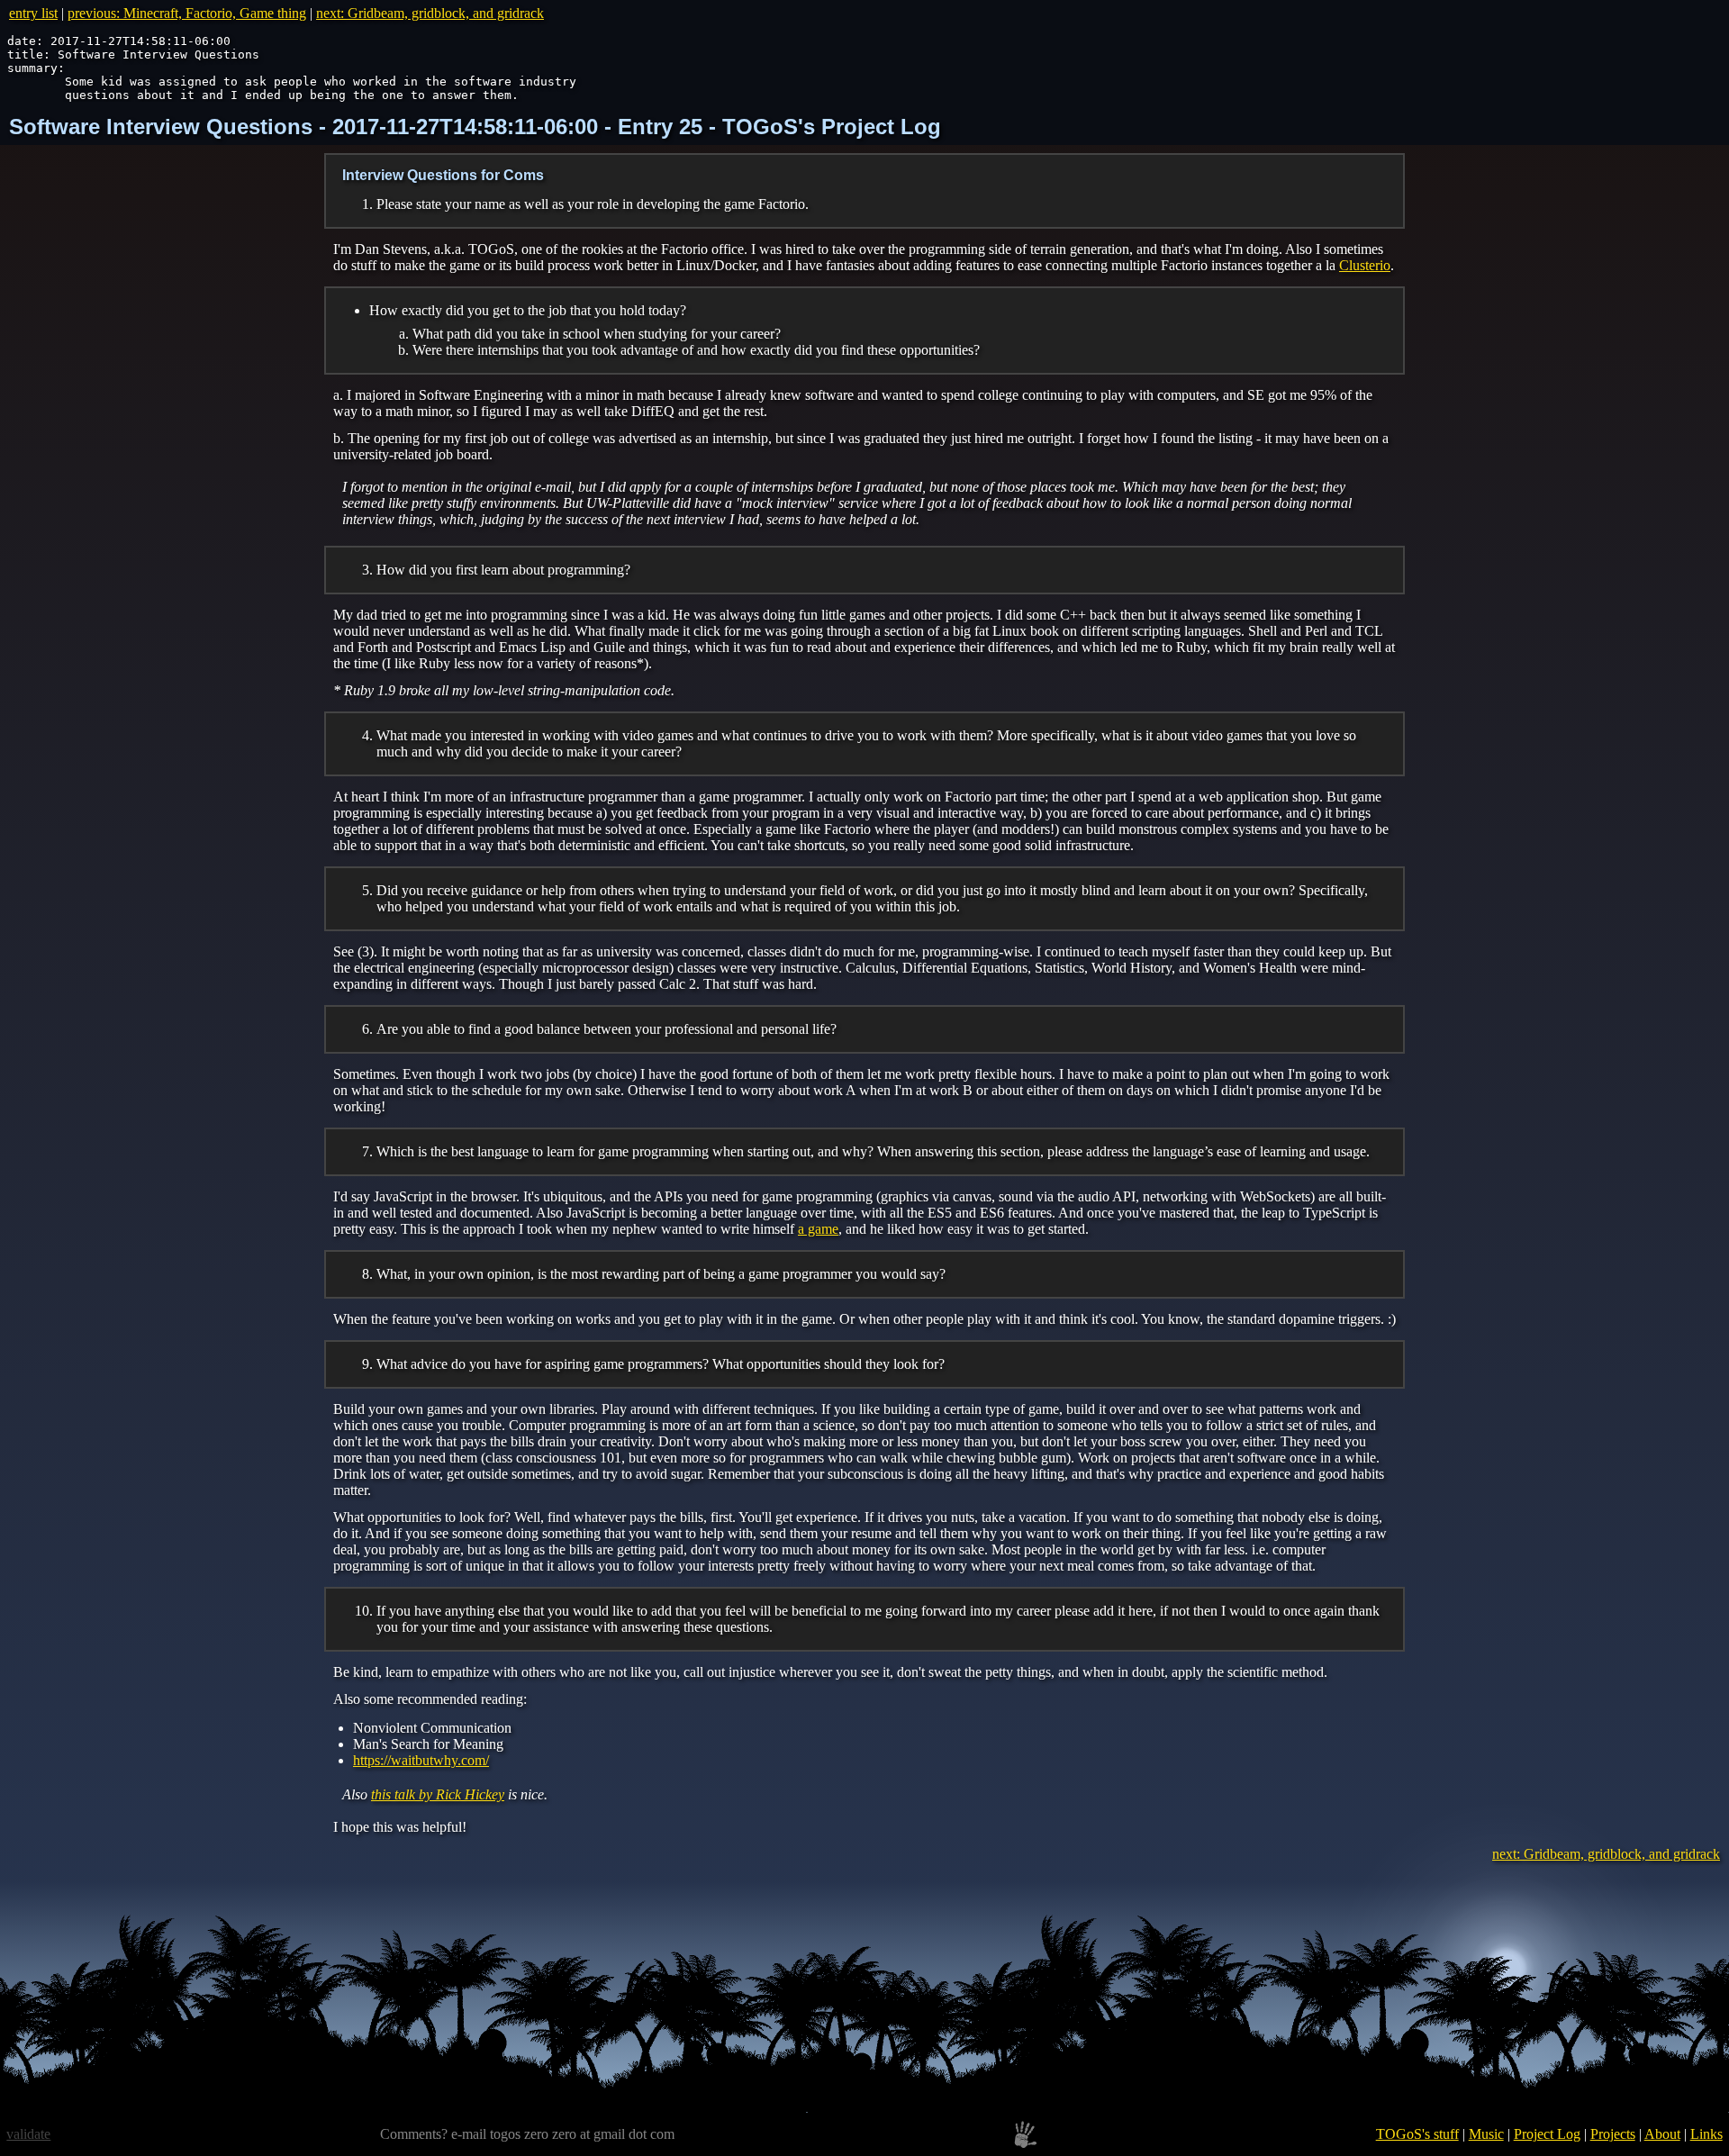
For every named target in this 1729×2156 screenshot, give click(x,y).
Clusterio (1365, 265)
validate (28, 2134)
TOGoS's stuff (1417, 2134)
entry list (33, 13)
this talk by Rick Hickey (438, 1794)
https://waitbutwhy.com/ (421, 1760)
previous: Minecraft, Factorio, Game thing (187, 13)
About (1662, 2134)
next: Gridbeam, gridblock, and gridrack (430, 13)
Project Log (1547, 2134)
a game (818, 1229)
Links (1706, 2134)
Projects (1613, 2134)
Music (1486, 2134)
